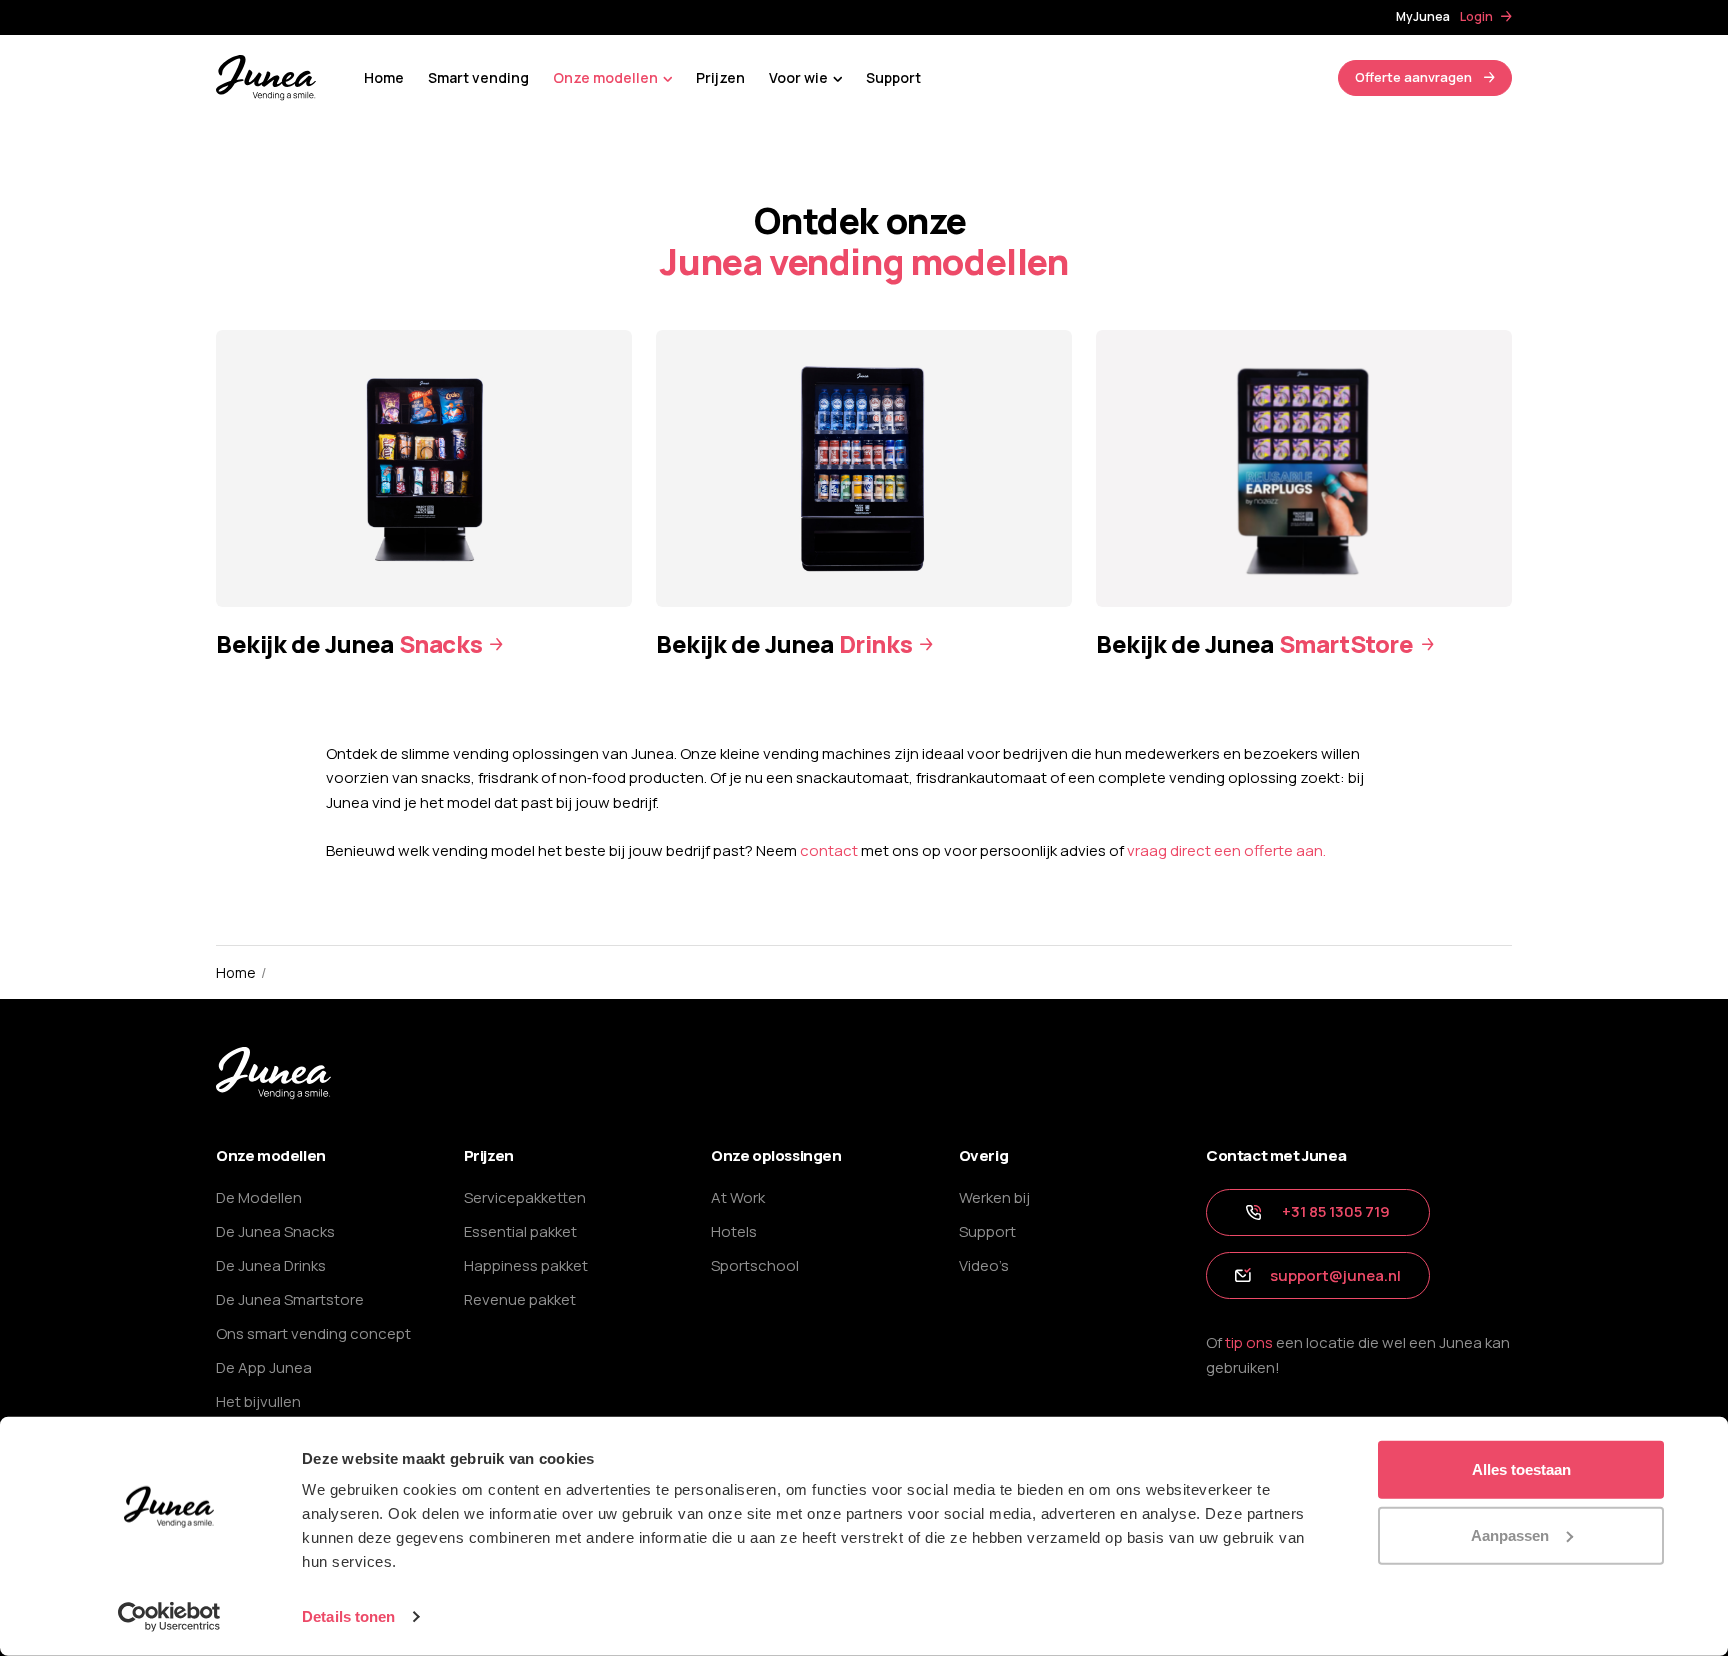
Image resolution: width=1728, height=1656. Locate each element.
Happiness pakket (526, 1265)
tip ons (1249, 1342)
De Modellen (259, 1197)
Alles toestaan (1521, 1469)
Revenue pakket (520, 1299)
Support (893, 77)
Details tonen (348, 1616)
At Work (738, 1197)
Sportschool (755, 1265)
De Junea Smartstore (290, 1299)
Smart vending (478, 77)
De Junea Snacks (275, 1231)
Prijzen (720, 77)
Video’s (984, 1265)
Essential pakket (520, 1231)
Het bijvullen (258, 1401)
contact (829, 850)
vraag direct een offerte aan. (1226, 850)
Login (1476, 16)
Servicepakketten (525, 1197)
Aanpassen (1510, 1534)
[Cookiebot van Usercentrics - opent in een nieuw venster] (169, 1617)
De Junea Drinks (271, 1265)
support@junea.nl (1335, 1275)
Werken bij (994, 1197)
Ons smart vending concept (313, 1333)
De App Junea (264, 1367)
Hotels (734, 1231)
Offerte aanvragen (1413, 77)
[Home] (266, 76)
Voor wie (798, 77)
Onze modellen (605, 77)
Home (384, 77)
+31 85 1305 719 (1336, 1211)
